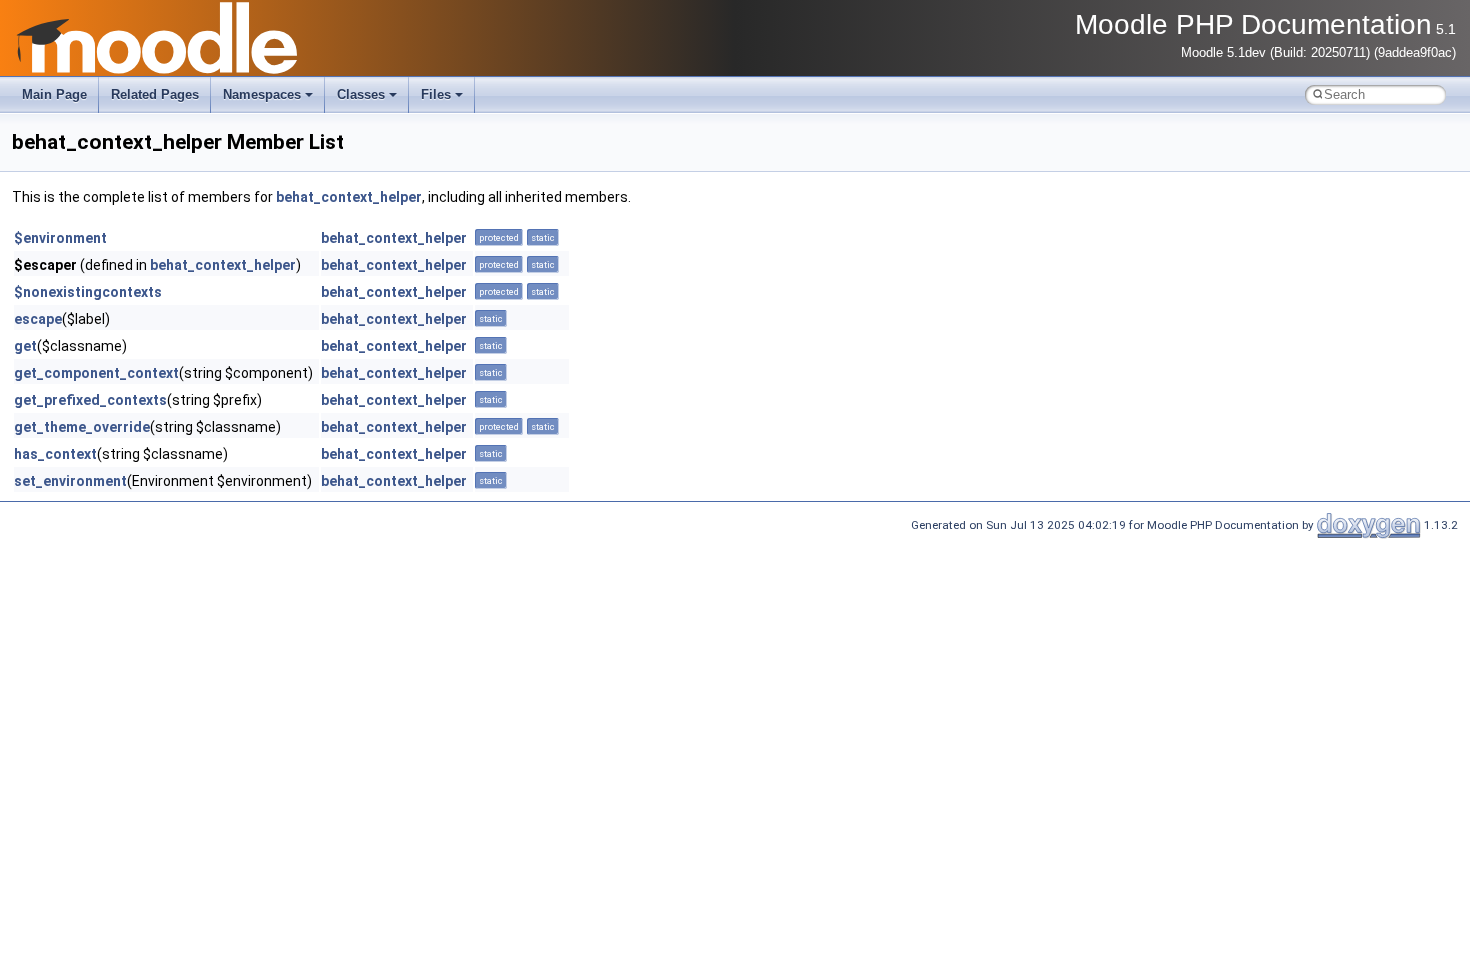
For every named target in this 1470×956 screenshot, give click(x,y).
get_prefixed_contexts (90, 400)
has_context (55, 454)
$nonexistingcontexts (88, 292)
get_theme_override (82, 427)
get (25, 346)
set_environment (70, 481)
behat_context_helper (349, 197)
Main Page (54, 94)
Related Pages (155, 94)
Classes (361, 94)
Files (436, 94)
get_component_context (96, 373)
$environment (60, 238)
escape (38, 319)
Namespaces (262, 94)
